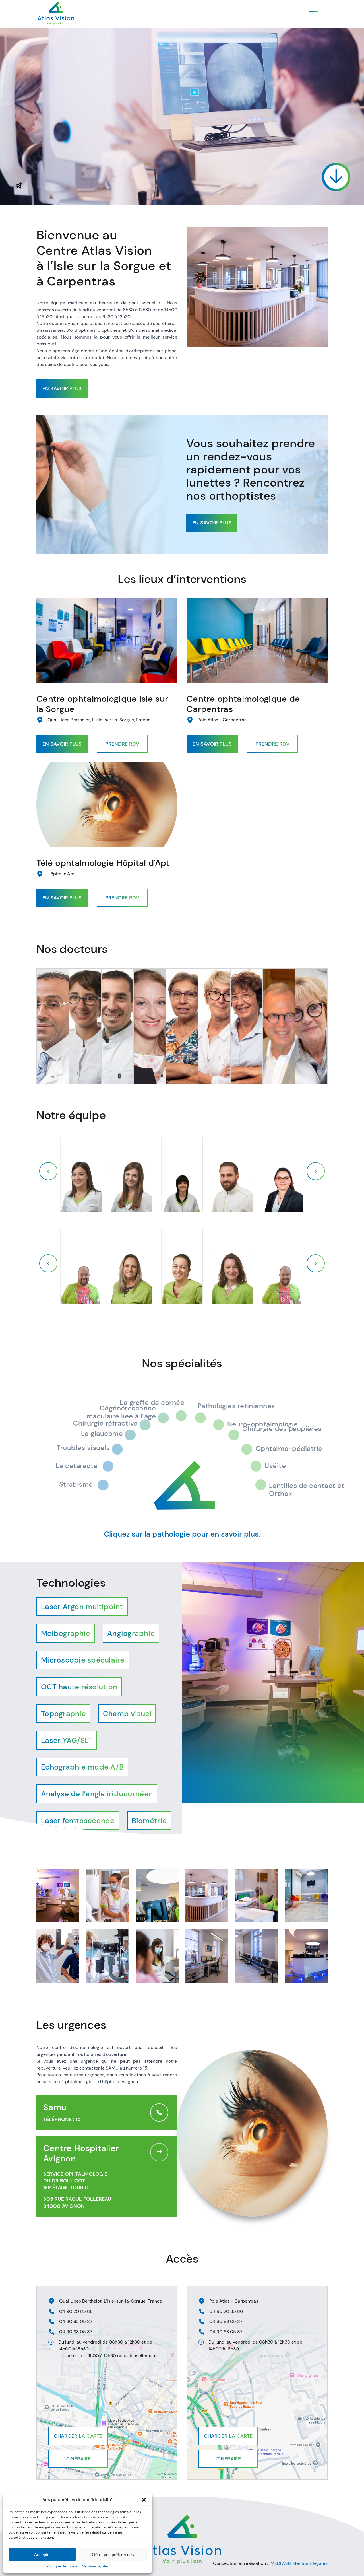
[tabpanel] (273, 1683)
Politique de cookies (63, 2566)
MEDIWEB (281, 2563)
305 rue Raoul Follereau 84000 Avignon (77, 2203)
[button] (144, 2500)
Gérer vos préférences (113, 2555)
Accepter (43, 2555)
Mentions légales (95, 2566)
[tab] (82, 1607)
